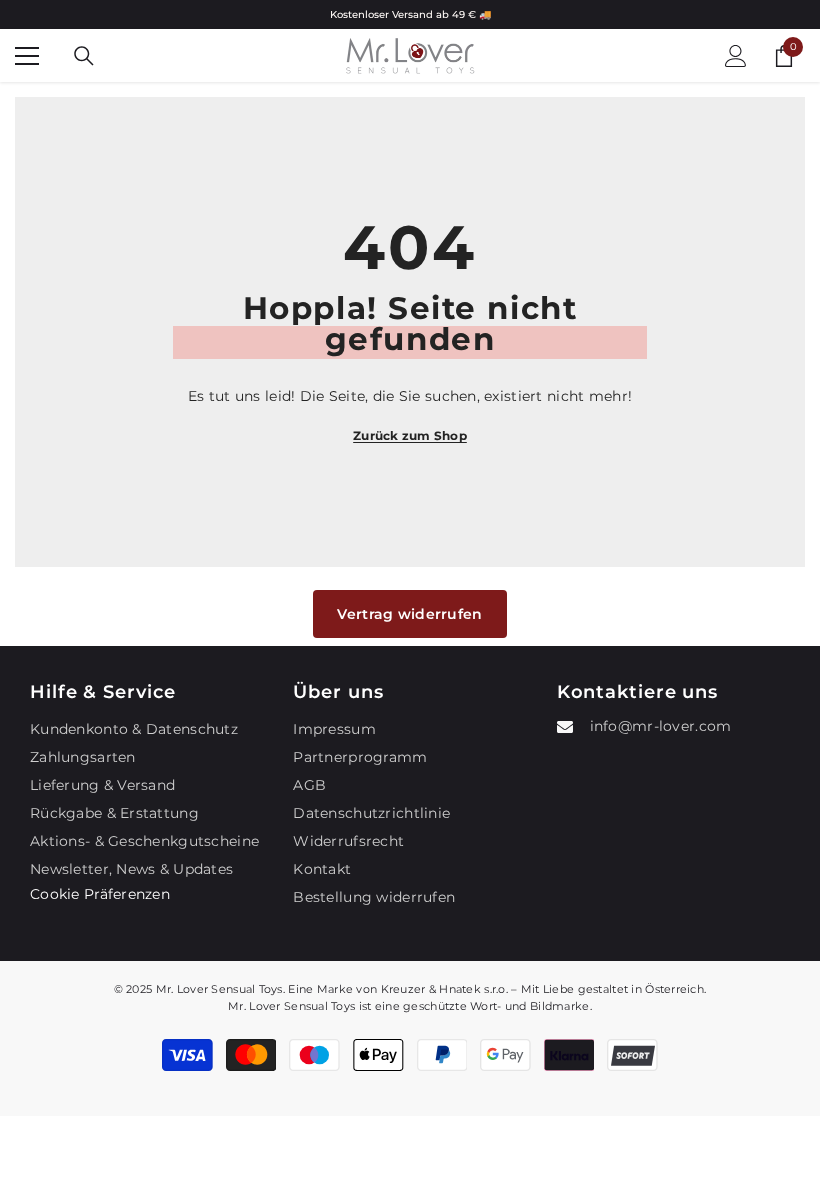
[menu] (27, 56)
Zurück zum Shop (410, 435)
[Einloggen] (736, 56)
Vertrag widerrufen (409, 614)
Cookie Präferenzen (100, 894)
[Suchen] (84, 56)
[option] (410, 14)
